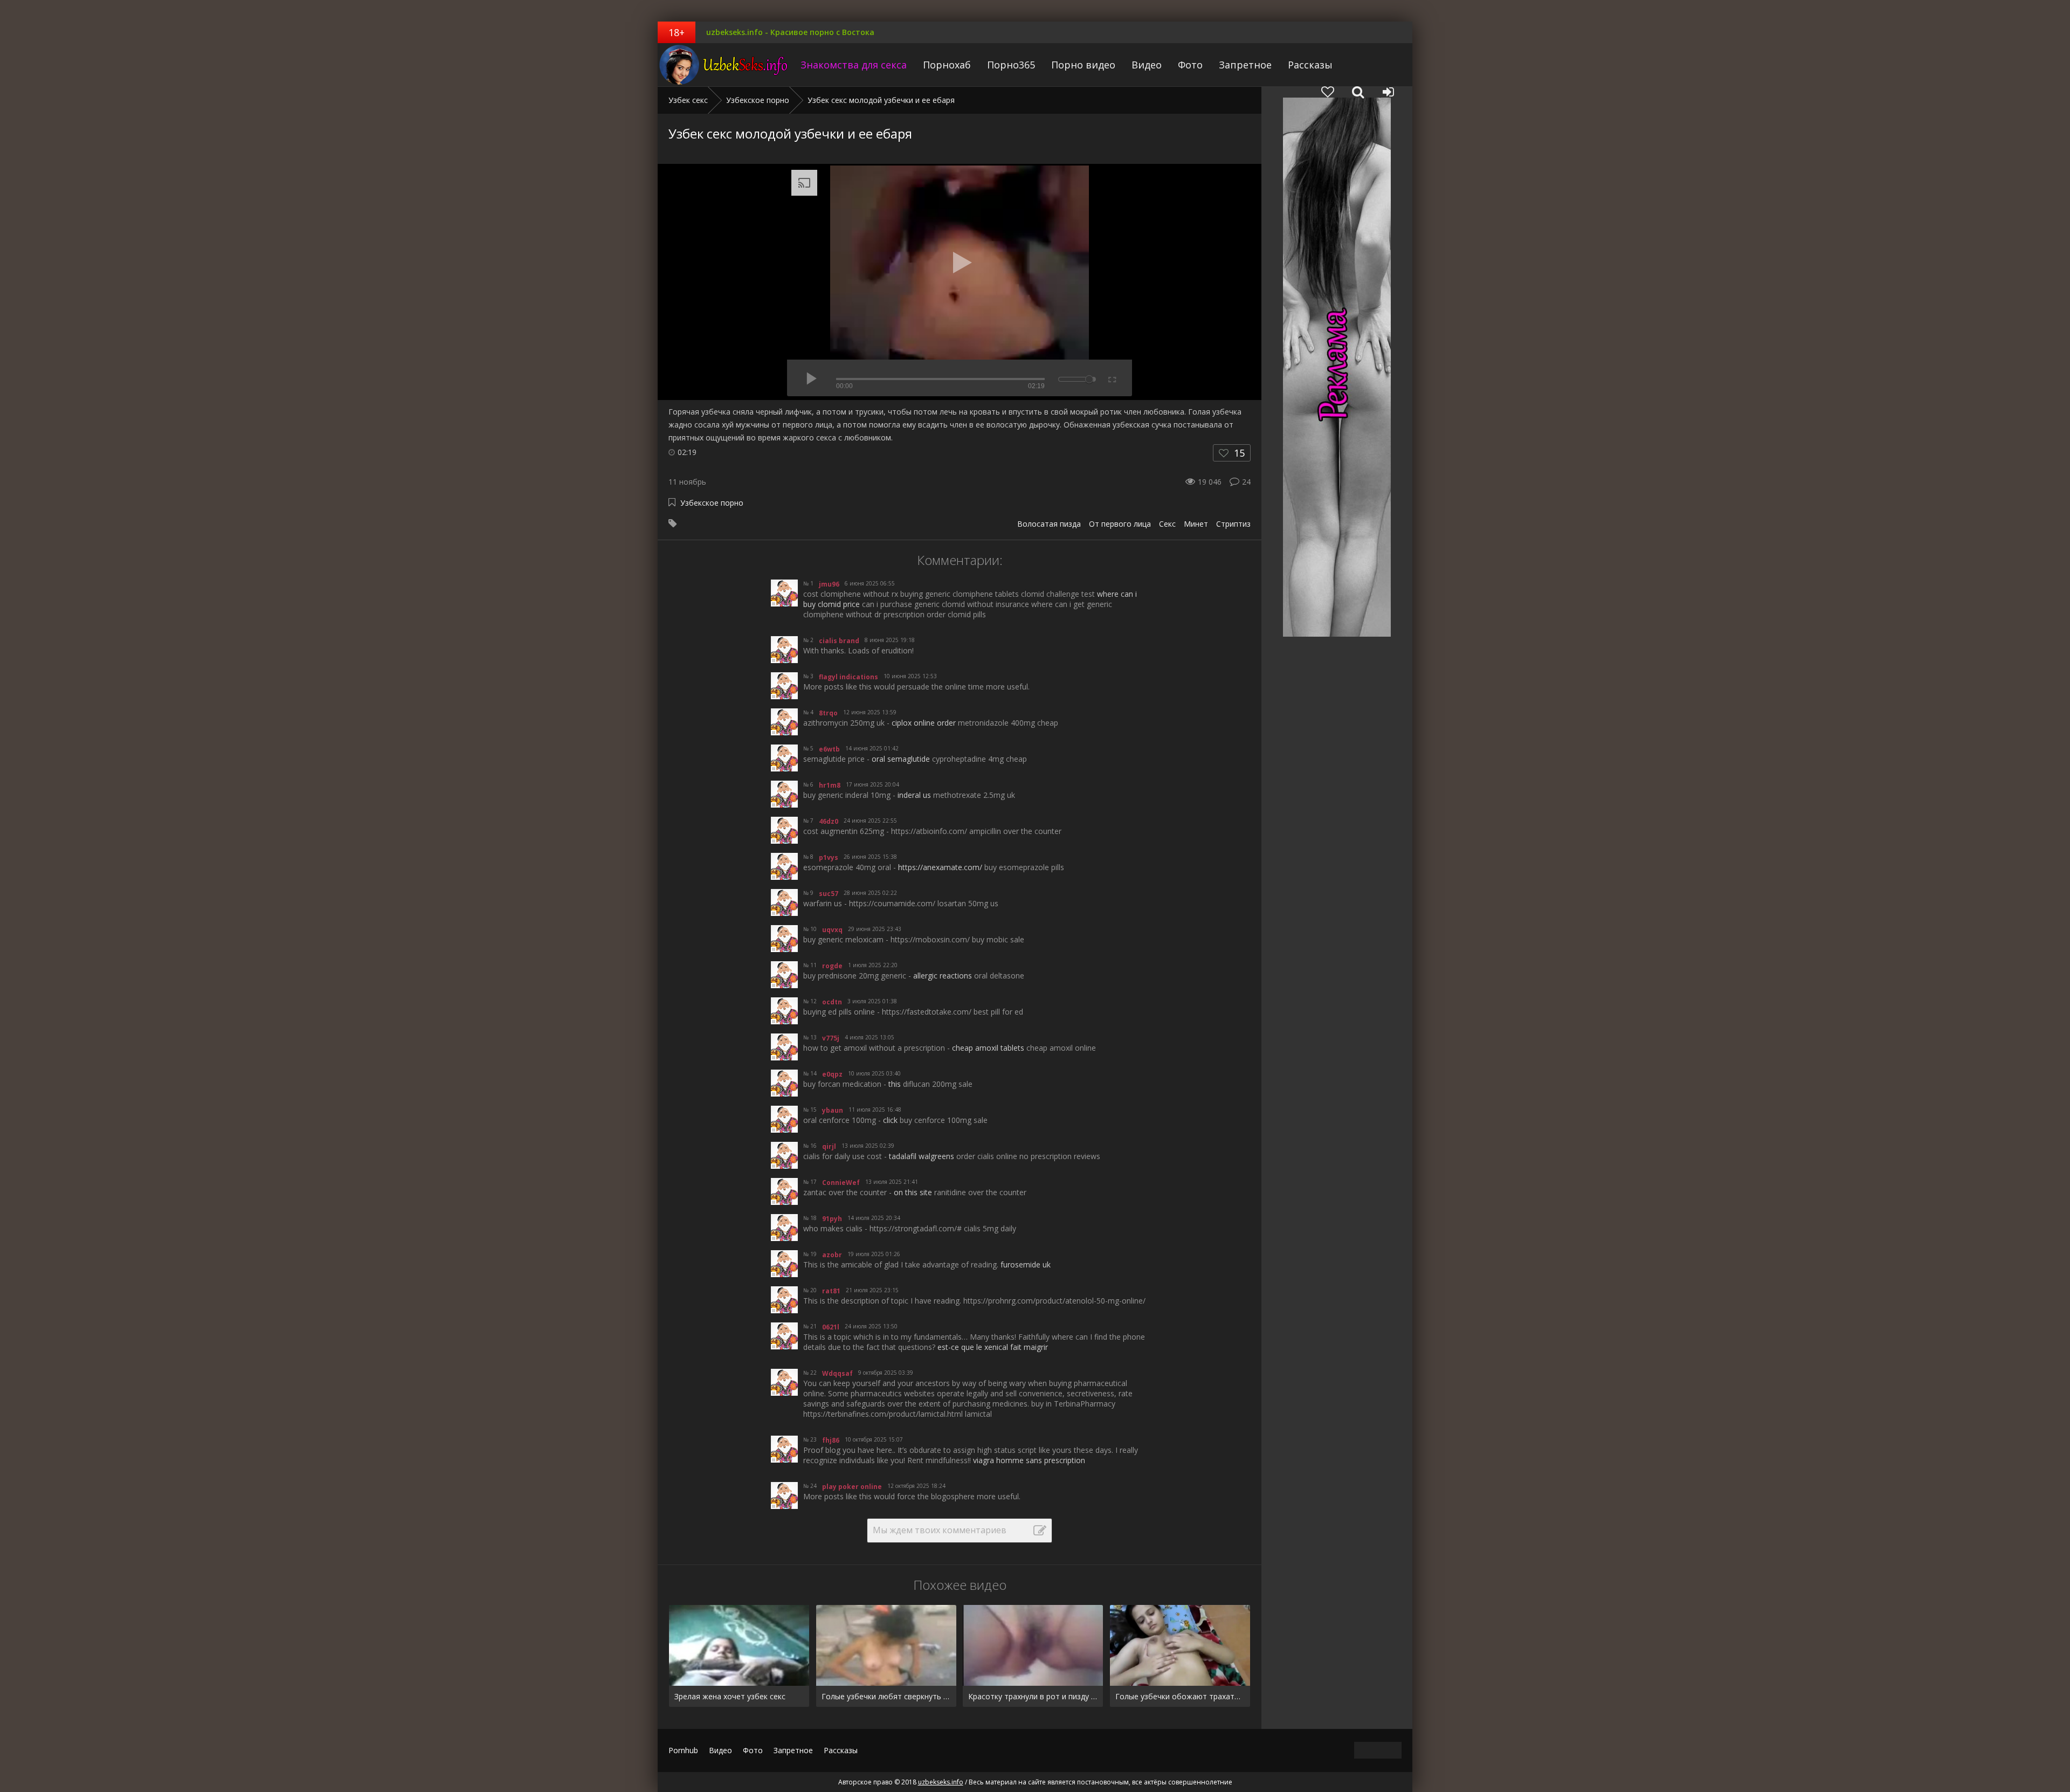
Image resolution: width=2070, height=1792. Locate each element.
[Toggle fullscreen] (1111, 378)
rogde (832, 966)
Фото (1190, 65)
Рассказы (1310, 65)
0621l (831, 1327)
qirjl (829, 1146)
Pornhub (683, 1750)
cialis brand (839, 641)
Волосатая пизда (1049, 524)
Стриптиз (1233, 524)
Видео (1147, 65)
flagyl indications (848, 677)
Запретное (1245, 65)
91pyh (832, 1219)
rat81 (831, 1291)
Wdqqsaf (837, 1373)
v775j (831, 1038)
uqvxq (832, 930)
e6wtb (829, 749)
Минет (1196, 524)
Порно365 (1011, 65)
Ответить (825, 622)
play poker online (852, 1487)
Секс (1167, 524)
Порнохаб (947, 65)
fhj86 (831, 1440)
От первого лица (1120, 524)
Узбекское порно (712, 503)
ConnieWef (841, 1183)
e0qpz (832, 1074)
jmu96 (829, 584)
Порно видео (1083, 65)
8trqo (828, 713)
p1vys (829, 857)
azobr (832, 1255)
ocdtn (832, 1002)
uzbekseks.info (725, 65)
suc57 (829, 894)
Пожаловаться (1101, 622)
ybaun (833, 1110)
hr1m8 (830, 785)
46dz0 (829, 821)
